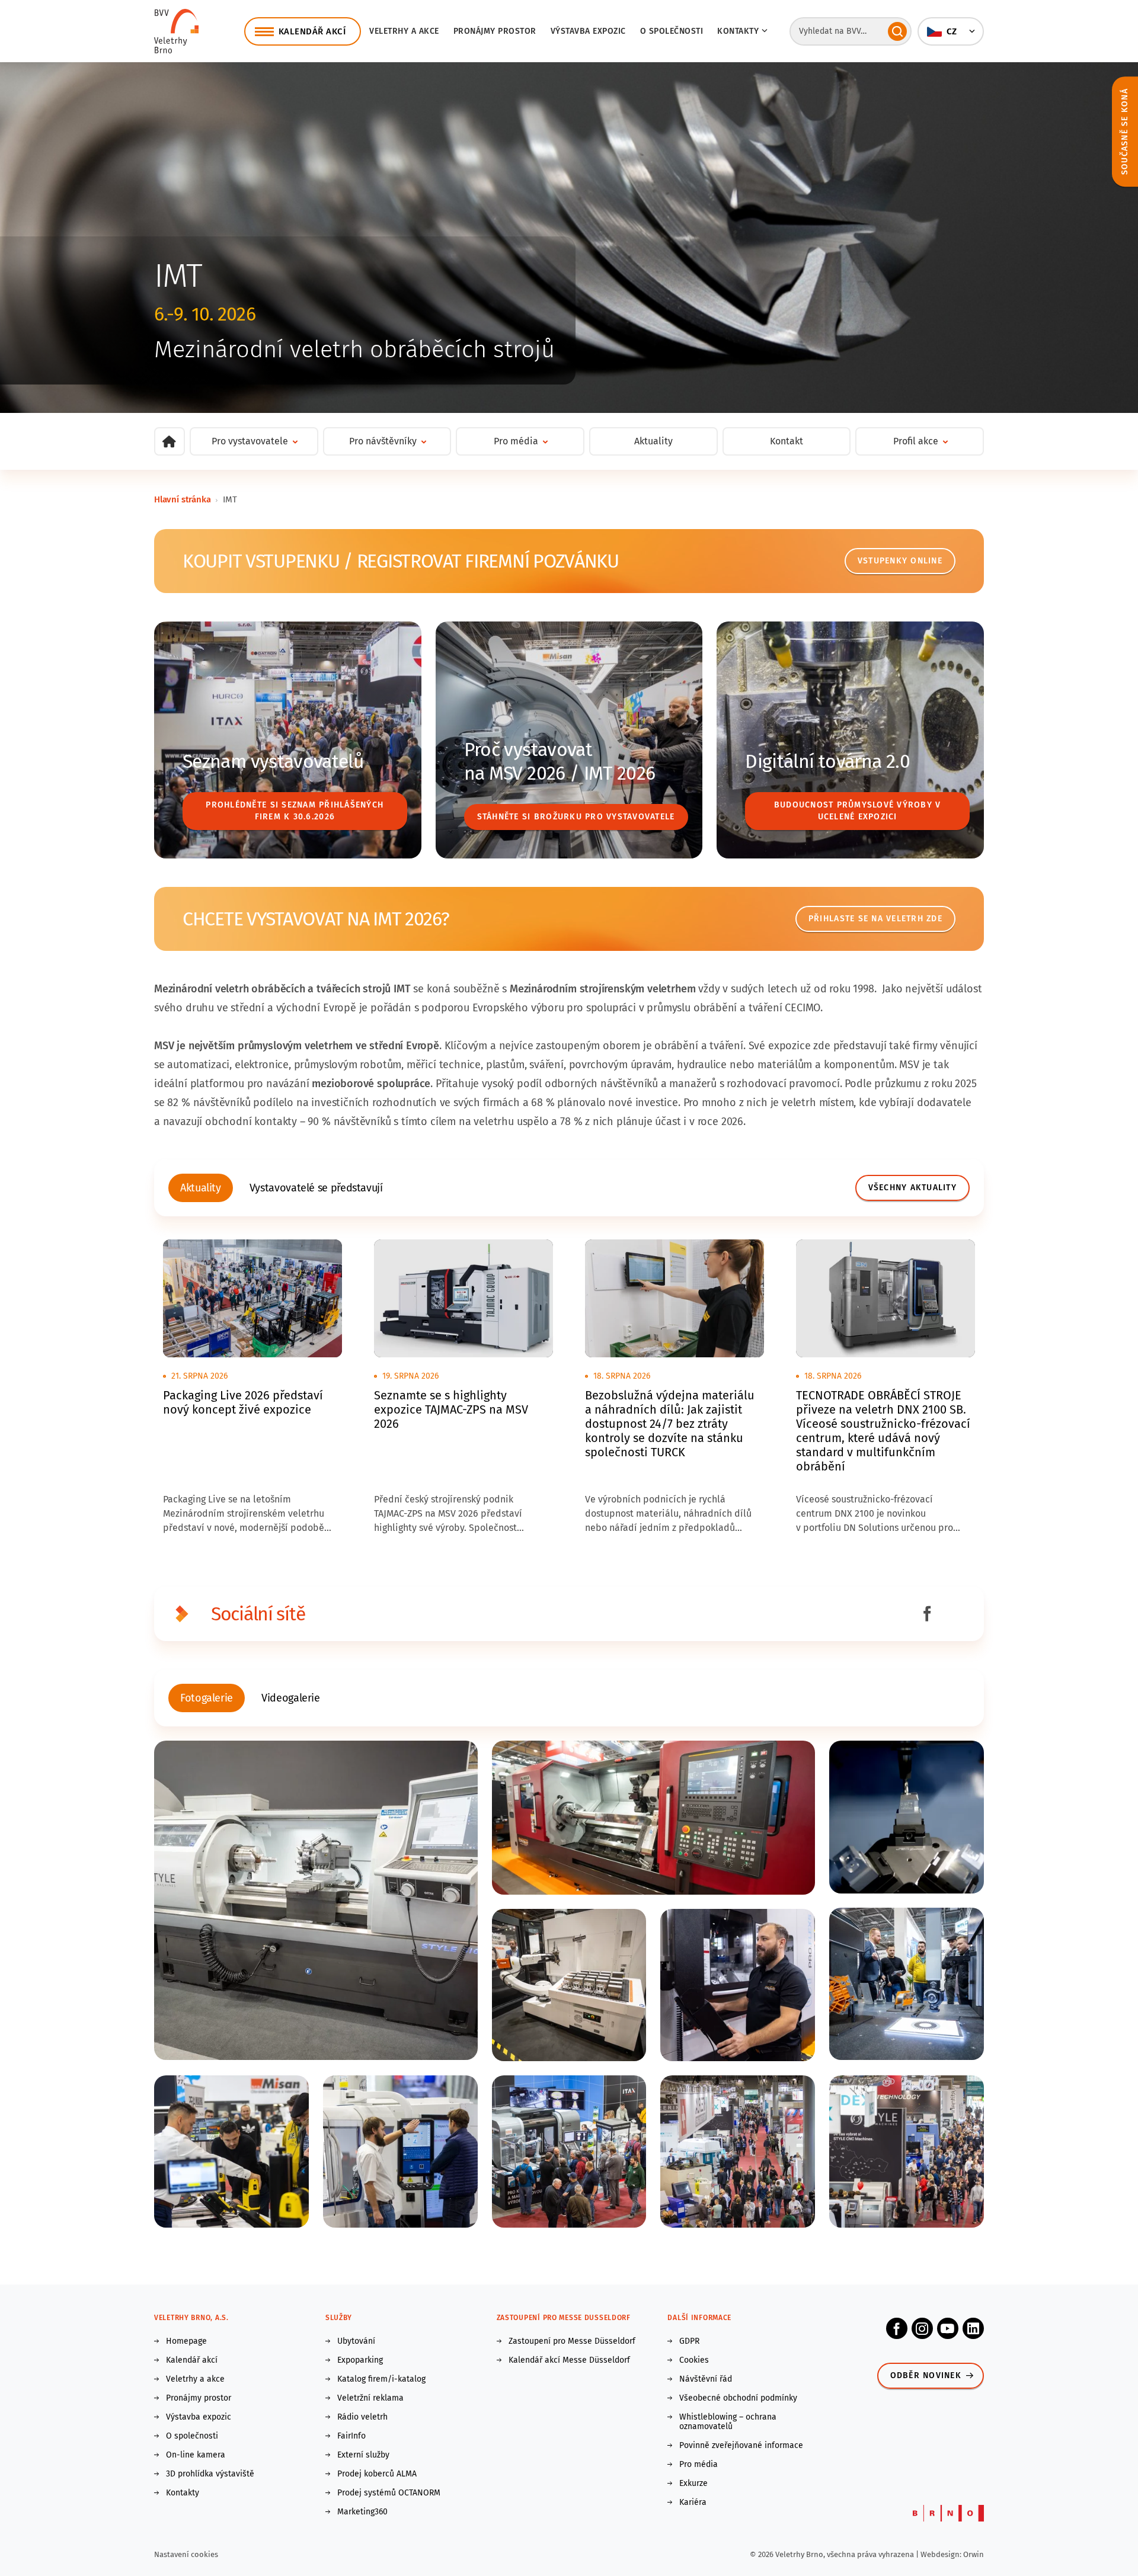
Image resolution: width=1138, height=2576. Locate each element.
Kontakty (183, 2493)
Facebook (897, 2328)
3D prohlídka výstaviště (210, 2474)
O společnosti (672, 31)
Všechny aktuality (912, 1188)
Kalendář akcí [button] (312, 31)
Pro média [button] (516, 441)
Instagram (922, 2328)
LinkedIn (973, 2328)
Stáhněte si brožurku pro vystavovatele (576, 817)
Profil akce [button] (916, 441)
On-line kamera (196, 2455)
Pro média (699, 2465)
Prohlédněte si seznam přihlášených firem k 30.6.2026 (295, 811)
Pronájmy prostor (495, 31)
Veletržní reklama (370, 2398)
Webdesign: (942, 2554)
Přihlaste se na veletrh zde (875, 919)
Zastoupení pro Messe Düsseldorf (572, 2341)
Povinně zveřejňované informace (741, 2446)
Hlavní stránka (182, 499)
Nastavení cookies (186, 2554)
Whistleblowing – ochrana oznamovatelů (728, 2422)
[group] (201, 1188)
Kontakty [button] (738, 31)
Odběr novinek (926, 2375)
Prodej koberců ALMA (377, 2474)
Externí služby (363, 2455)
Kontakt (787, 441)
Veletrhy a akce (404, 31)
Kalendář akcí (192, 2360)
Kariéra (693, 2503)
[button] (951, 31)
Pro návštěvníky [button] (383, 441)
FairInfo (351, 2436)
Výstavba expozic (588, 31)
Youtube (948, 2328)
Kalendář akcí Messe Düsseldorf (569, 2360)
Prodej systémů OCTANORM (389, 2493)
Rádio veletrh (362, 2417)
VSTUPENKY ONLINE (900, 561)
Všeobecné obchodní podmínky (738, 2398)
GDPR (689, 2341)
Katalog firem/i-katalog (381, 2379)
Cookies (694, 2360)
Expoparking (360, 2360)
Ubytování (356, 2341)
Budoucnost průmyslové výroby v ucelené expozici (858, 811)
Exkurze (693, 2484)
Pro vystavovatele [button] (250, 441)
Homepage (186, 2341)
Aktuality (653, 441)
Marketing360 (362, 2512)
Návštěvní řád (706, 2379)
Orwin (974, 2554)
